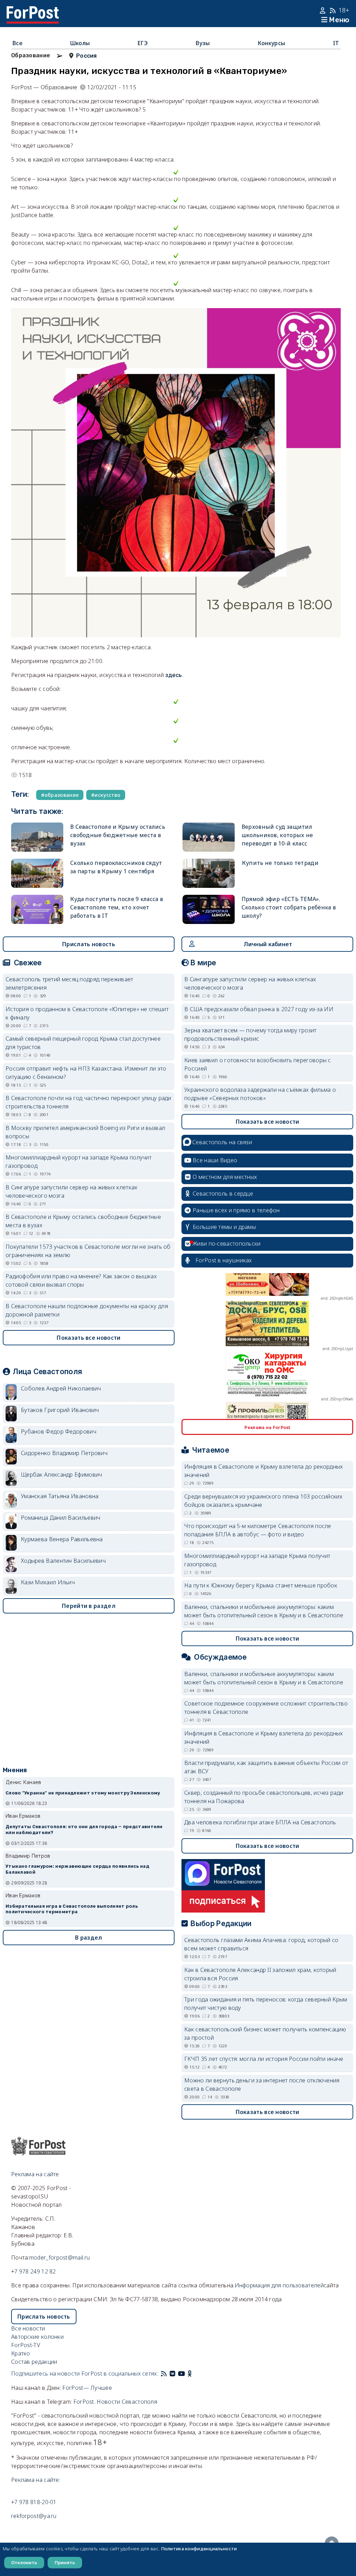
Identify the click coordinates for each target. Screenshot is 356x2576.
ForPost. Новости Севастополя (115, 2402)
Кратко (21, 2353)
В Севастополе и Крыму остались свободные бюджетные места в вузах (118, 835)
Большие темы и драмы (224, 1227)
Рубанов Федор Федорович (59, 1431)
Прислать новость (89, 944)
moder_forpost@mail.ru (59, 2257)
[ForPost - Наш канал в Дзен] (195, 2373)
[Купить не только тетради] (209, 873)
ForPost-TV (26, 2345)
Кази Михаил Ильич (48, 1582)
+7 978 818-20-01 (34, 2502)
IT (336, 43)
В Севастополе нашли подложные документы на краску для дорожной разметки (87, 1310)
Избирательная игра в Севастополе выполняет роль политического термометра (72, 1909)
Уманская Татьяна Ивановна (60, 1496)
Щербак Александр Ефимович (62, 1475)
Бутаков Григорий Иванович (60, 1410)
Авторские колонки (37, 2337)
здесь (174, 675)
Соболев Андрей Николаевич (61, 1388)
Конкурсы (271, 43)
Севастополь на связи (222, 1142)
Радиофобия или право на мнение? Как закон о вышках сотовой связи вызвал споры (81, 1280)
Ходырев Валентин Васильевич (63, 1561)
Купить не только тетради (280, 863)
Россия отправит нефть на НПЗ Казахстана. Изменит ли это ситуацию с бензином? (86, 1073)
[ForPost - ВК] (172, 2373)
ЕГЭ (143, 43)
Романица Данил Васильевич (61, 1518)
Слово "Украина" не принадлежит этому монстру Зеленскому (83, 1793)
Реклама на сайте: (36, 2480)
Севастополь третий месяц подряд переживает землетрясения (70, 983)
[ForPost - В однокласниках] (190, 2373)
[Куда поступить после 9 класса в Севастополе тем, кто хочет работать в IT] (37, 909)
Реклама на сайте (35, 2174)
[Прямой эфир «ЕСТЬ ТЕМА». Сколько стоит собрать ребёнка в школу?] (209, 909)
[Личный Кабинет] (323, 10)
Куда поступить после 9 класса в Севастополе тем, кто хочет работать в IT (117, 907)
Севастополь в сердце (223, 1194)
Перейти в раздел (89, 1606)
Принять (65, 2562)
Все (17, 43)
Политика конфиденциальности (199, 2549)
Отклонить (24, 2562)
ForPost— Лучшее (87, 2388)
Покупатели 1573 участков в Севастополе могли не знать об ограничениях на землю (88, 1251)
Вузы (203, 43)
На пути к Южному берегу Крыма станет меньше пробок (261, 1585)
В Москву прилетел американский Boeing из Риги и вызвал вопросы (85, 1132)
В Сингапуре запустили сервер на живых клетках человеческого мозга (72, 1191)
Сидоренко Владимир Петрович (64, 1453)
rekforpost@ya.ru (34, 2516)
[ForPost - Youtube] (181, 2373)
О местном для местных (225, 1177)
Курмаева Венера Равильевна (62, 1539)
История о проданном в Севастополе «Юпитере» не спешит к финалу (87, 1013)
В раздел (88, 1938)
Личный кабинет (268, 944)
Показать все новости (88, 1338)
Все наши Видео (215, 1160)
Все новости (28, 2328)
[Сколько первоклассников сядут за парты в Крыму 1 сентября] (37, 873)
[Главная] (33, 10)
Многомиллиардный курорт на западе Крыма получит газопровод (79, 1162)
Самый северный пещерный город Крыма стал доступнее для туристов (83, 1043)
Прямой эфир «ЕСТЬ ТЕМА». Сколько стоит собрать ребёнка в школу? (289, 907)
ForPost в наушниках (224, 1260)
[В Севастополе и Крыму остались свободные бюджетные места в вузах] (37, 837)
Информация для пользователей (279, 2285)
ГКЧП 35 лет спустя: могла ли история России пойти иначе (264, 2059)
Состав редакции (34, 2362)
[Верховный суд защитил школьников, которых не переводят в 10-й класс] (209, 837)
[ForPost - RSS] (164, 2373)
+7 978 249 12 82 (34, 2271)
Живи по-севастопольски (227, 1244)
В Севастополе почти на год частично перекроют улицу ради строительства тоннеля (88, 1102)
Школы (80, 43)
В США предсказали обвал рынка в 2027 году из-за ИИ (259, 1009)
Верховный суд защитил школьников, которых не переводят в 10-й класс (277, 835)
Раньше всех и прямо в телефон (236, 1210)
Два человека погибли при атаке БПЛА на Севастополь (260, 1822)
